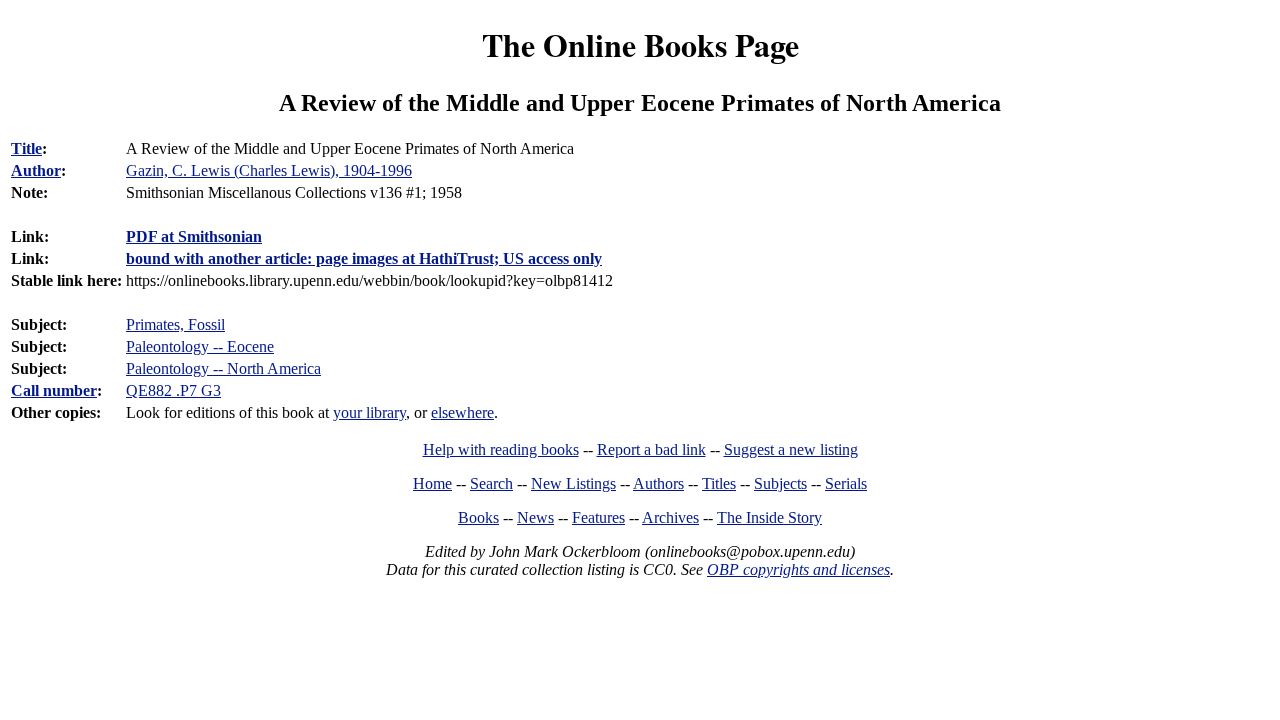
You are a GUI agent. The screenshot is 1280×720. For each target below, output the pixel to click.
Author (36, 170)
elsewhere (462, 412)
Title (26, 148)
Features (598, 517)
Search (491, 483)
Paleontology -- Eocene (200, 346)
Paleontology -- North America (223, 368)
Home (432, 483)
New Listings (573, 483)
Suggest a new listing (791, 449)
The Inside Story (769, 517)
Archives (670, 517)
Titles (719, 483)
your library (369, 412)
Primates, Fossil (175, 324)
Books (478, 517)
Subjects (780, 483)
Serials (846, 483)
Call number (54, 390)
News (535, 517)
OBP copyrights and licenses (798, 569)
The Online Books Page (640, 44)
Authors (658, 483)
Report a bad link (651, 449)
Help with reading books (501, 449)
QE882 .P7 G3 (173, 390)
